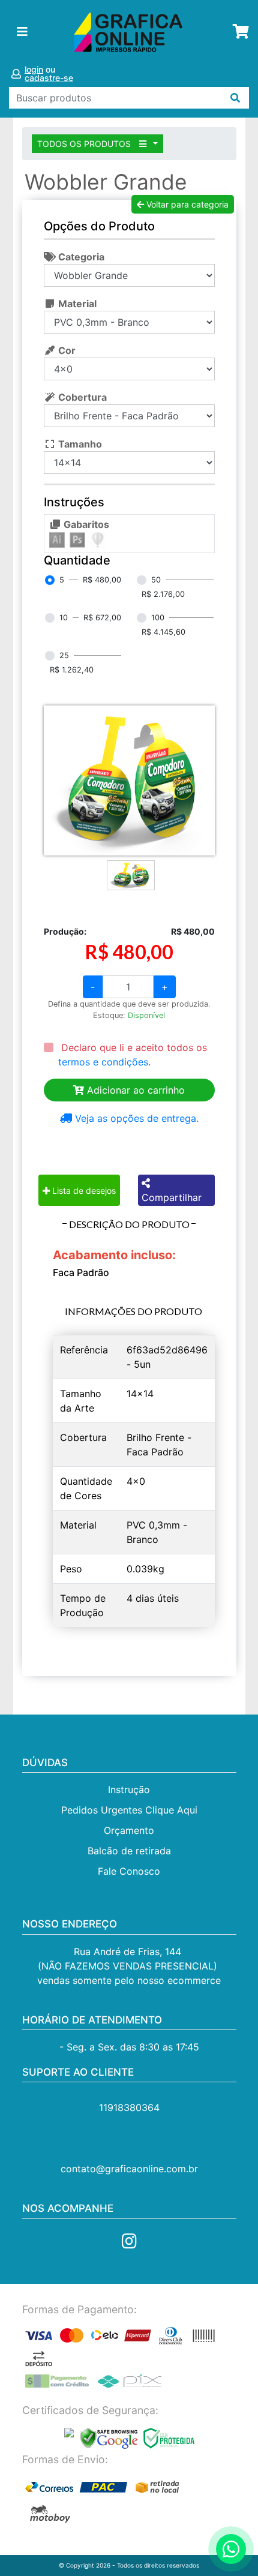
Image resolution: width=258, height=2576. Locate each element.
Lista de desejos (83, 1191)
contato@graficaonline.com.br (129, 2169)
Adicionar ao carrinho (134, 1090)
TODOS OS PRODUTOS (85, 144)
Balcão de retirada (129, 1851)
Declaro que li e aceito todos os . (133, 1055)
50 (156, 580)
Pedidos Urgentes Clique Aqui (129, 1810)
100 (158, 618)
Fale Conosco (129, 1871)
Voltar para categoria (186, 204)
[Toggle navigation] (22, 32)
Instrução (129, 1790)
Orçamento (129, 1830)
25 (64, 655)
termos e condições (103, 1062)
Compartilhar (172, 1197)
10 (64, 618)
